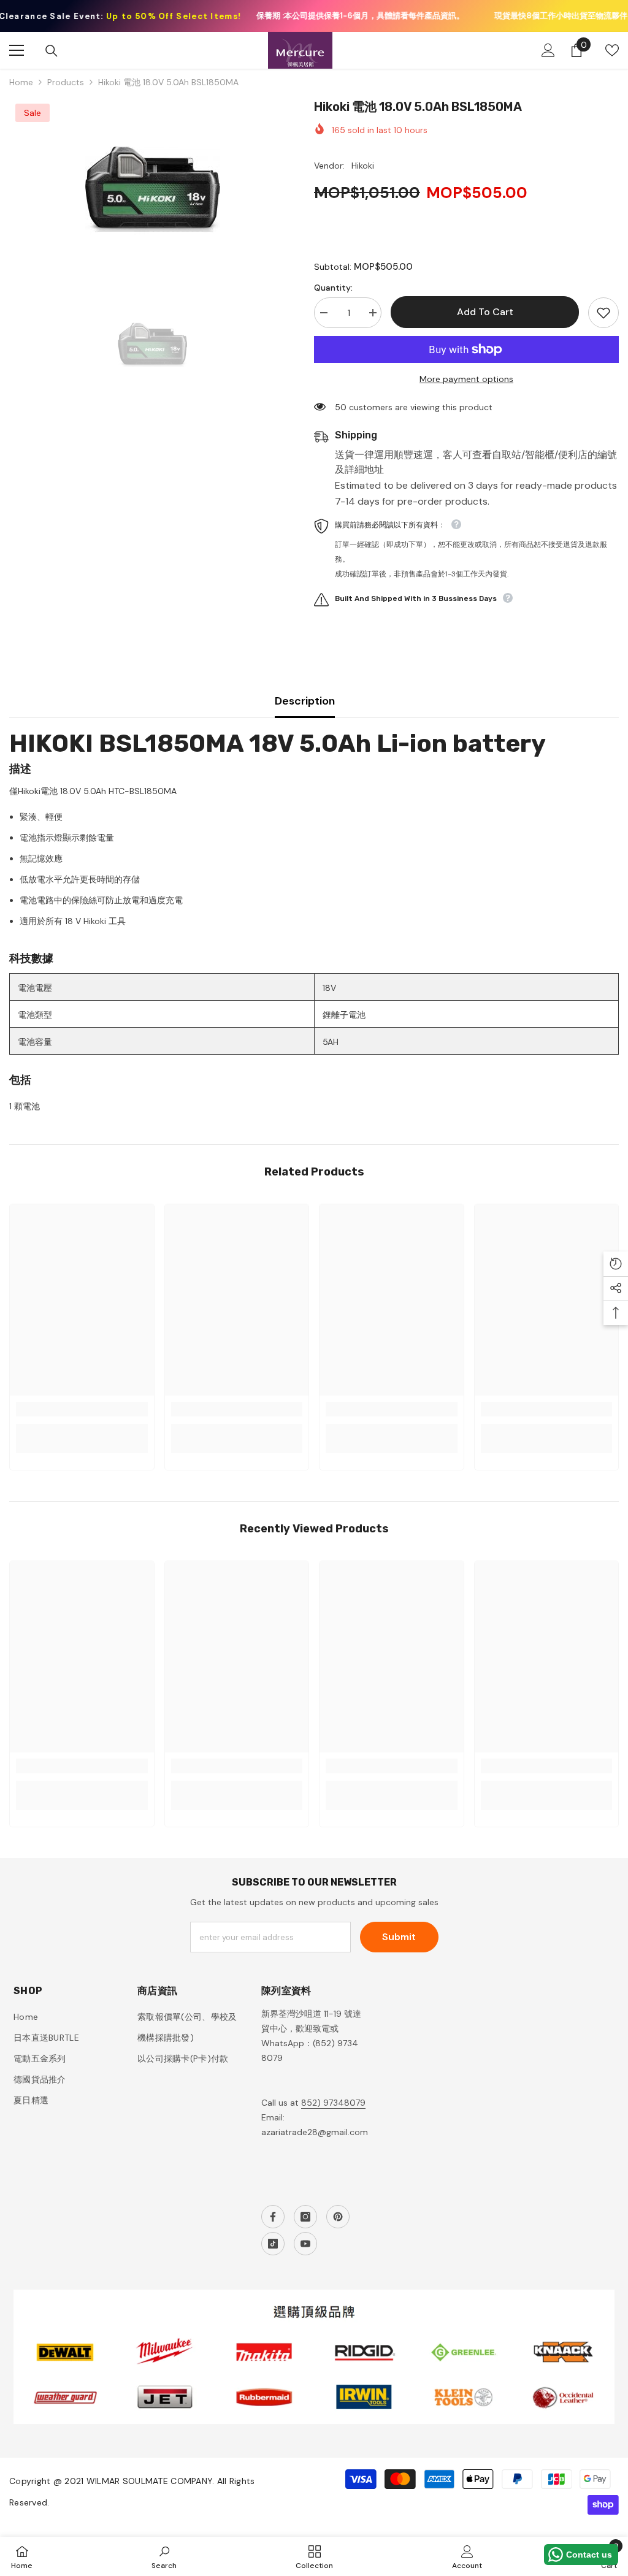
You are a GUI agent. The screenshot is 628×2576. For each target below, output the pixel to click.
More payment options (466, 379)
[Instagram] (305, 2217)
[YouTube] (305, 2244)
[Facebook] (273, 2217)
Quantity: (333, 288)
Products (66, 82)
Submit (399, 1937)
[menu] (17, 50)
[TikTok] (273, 2244)
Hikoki (363, 166)
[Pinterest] (338, 2217)
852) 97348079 (333, 2103)
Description (305, 701)
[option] (152, 189)
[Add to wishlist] (603, 313)
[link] (82, 1409)
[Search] (52, 51)
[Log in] (548, 50)
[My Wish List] (612, 50)
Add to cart (485, 312)
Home (21, 82)
